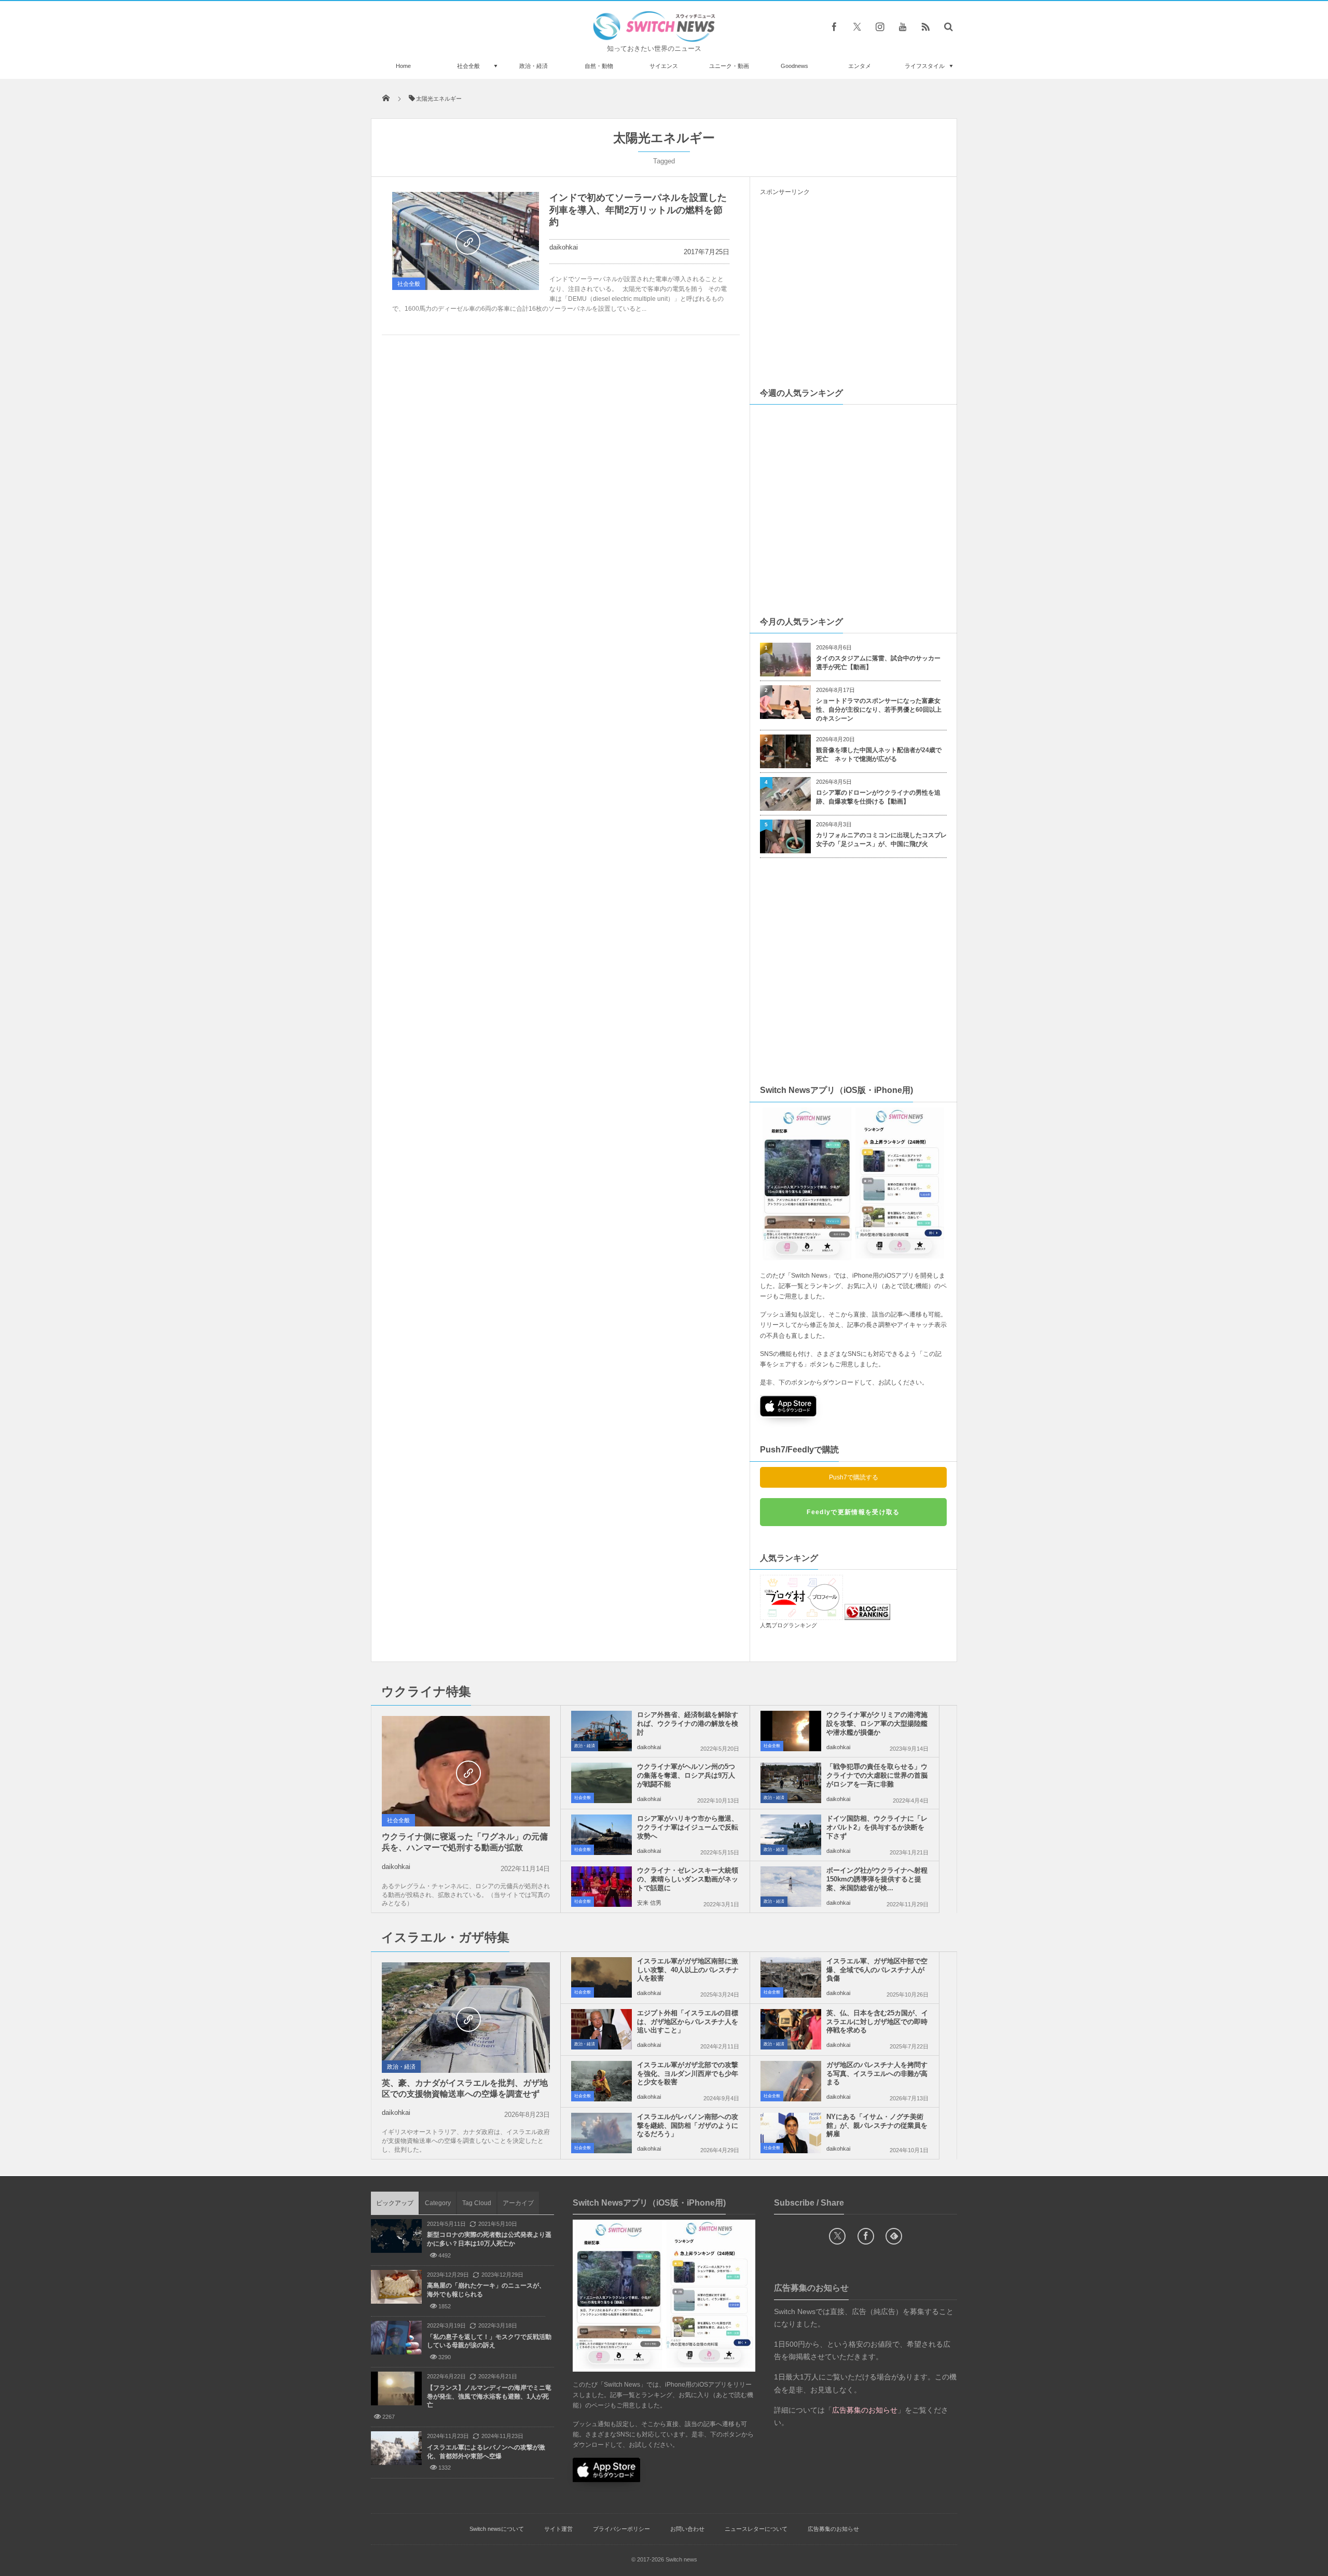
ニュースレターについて (756, 2529)
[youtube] (903, 26)
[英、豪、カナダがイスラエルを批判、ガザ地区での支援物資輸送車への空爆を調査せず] (466, 2018)
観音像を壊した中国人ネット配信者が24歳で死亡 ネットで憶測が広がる (879, 754)
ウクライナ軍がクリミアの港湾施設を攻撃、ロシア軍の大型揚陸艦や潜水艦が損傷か (877, 1723)
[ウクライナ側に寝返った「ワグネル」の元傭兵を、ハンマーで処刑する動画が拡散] (466, 1772)
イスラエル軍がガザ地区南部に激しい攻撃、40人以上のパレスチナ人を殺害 (688, 1970)
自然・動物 (599, 66)
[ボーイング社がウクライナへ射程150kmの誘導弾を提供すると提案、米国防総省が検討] (791, 1887)
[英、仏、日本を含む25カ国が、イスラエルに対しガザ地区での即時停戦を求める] (791, 2029)
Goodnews (794, 66)
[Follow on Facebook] (866, 2236)
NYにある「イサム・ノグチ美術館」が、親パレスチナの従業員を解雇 (877, 2125)
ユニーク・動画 (729, 66)
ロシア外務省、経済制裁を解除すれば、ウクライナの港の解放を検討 (688, 1723)
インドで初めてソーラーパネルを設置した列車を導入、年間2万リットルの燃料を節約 (638, 210)
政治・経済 (534, 66)
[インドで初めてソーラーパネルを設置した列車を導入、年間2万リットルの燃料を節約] (466, 241)
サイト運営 (558, 2529)
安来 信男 (649, 1903)
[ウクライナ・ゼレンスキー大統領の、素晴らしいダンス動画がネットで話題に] (601, 1887)
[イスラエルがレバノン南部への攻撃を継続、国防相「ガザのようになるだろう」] (601, 2133)
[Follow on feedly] (894, 2236)
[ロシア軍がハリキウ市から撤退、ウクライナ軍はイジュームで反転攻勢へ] (601, 1835)
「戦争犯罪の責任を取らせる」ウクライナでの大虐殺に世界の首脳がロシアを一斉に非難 (877, 1775)
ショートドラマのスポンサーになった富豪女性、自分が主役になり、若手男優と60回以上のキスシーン (879, 710)
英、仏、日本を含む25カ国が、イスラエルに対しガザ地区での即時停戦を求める (877, 2022)
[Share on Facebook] (834, 26)
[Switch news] (654, 39)
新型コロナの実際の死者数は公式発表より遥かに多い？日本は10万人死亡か (489, 2239)
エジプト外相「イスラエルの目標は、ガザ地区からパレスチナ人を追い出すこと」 (688, 2022)
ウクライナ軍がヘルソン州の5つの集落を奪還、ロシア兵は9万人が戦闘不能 (686, 1775)
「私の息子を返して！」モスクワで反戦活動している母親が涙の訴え (489, 2341)
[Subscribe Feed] (925, 26)
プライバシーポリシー (621, 2529)
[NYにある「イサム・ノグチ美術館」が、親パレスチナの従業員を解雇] (791, 2133)
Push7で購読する (854, 1477)
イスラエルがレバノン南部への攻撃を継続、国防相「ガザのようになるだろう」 (688, 2125)
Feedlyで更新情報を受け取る (853, 1512)
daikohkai (564, 247)
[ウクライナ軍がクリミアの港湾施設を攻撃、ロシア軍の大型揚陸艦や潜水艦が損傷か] (791, 1731)
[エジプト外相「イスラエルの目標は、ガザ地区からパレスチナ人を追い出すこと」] (601, 2029)
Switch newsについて (497, 2529)
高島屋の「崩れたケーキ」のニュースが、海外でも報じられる (486, 2290)
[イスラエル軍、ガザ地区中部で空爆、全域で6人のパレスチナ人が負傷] (791, 1977)
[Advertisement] (853, 291)
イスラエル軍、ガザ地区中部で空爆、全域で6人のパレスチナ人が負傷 (877, 1970)
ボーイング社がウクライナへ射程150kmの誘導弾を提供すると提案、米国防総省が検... (877, 1879)
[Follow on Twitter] (857, 26)
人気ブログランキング (789, 1625)
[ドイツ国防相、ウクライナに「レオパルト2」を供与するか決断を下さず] (791, 1835)
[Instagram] (880, 26)
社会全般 (468, 66)
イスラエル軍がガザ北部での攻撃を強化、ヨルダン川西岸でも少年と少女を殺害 (688, 2074)
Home (403, 66)
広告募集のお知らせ (833, 2529)
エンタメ (860, 66)
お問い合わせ (687, 2529)
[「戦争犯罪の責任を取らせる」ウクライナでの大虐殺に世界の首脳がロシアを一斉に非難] (791, 1783)
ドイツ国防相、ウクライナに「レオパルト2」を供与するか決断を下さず (877, 1827)
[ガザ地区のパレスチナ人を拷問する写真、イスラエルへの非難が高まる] (791, 2081)
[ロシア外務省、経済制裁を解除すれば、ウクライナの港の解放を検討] (601, 1731)
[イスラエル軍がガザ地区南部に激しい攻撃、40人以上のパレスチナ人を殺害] (601, 1977)
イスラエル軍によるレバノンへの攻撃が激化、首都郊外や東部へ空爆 (486, 2452)
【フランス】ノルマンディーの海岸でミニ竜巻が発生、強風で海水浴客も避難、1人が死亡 (489, 2397)
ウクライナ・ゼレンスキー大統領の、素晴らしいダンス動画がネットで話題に (688, 1879)
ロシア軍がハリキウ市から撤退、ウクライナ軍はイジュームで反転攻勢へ (688, 1827)
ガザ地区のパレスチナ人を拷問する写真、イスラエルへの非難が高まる (877, 2074)
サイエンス (664, 66)
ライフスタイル (925, 66)
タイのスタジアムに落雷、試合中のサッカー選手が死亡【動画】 (878, 663)
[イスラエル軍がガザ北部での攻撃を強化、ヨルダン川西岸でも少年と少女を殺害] (601, 2081)
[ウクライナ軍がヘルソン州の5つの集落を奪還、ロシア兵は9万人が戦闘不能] (601, 1783)
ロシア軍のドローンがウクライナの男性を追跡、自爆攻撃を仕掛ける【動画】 (878, 797)
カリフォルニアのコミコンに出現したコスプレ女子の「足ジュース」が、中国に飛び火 (881, 840)
